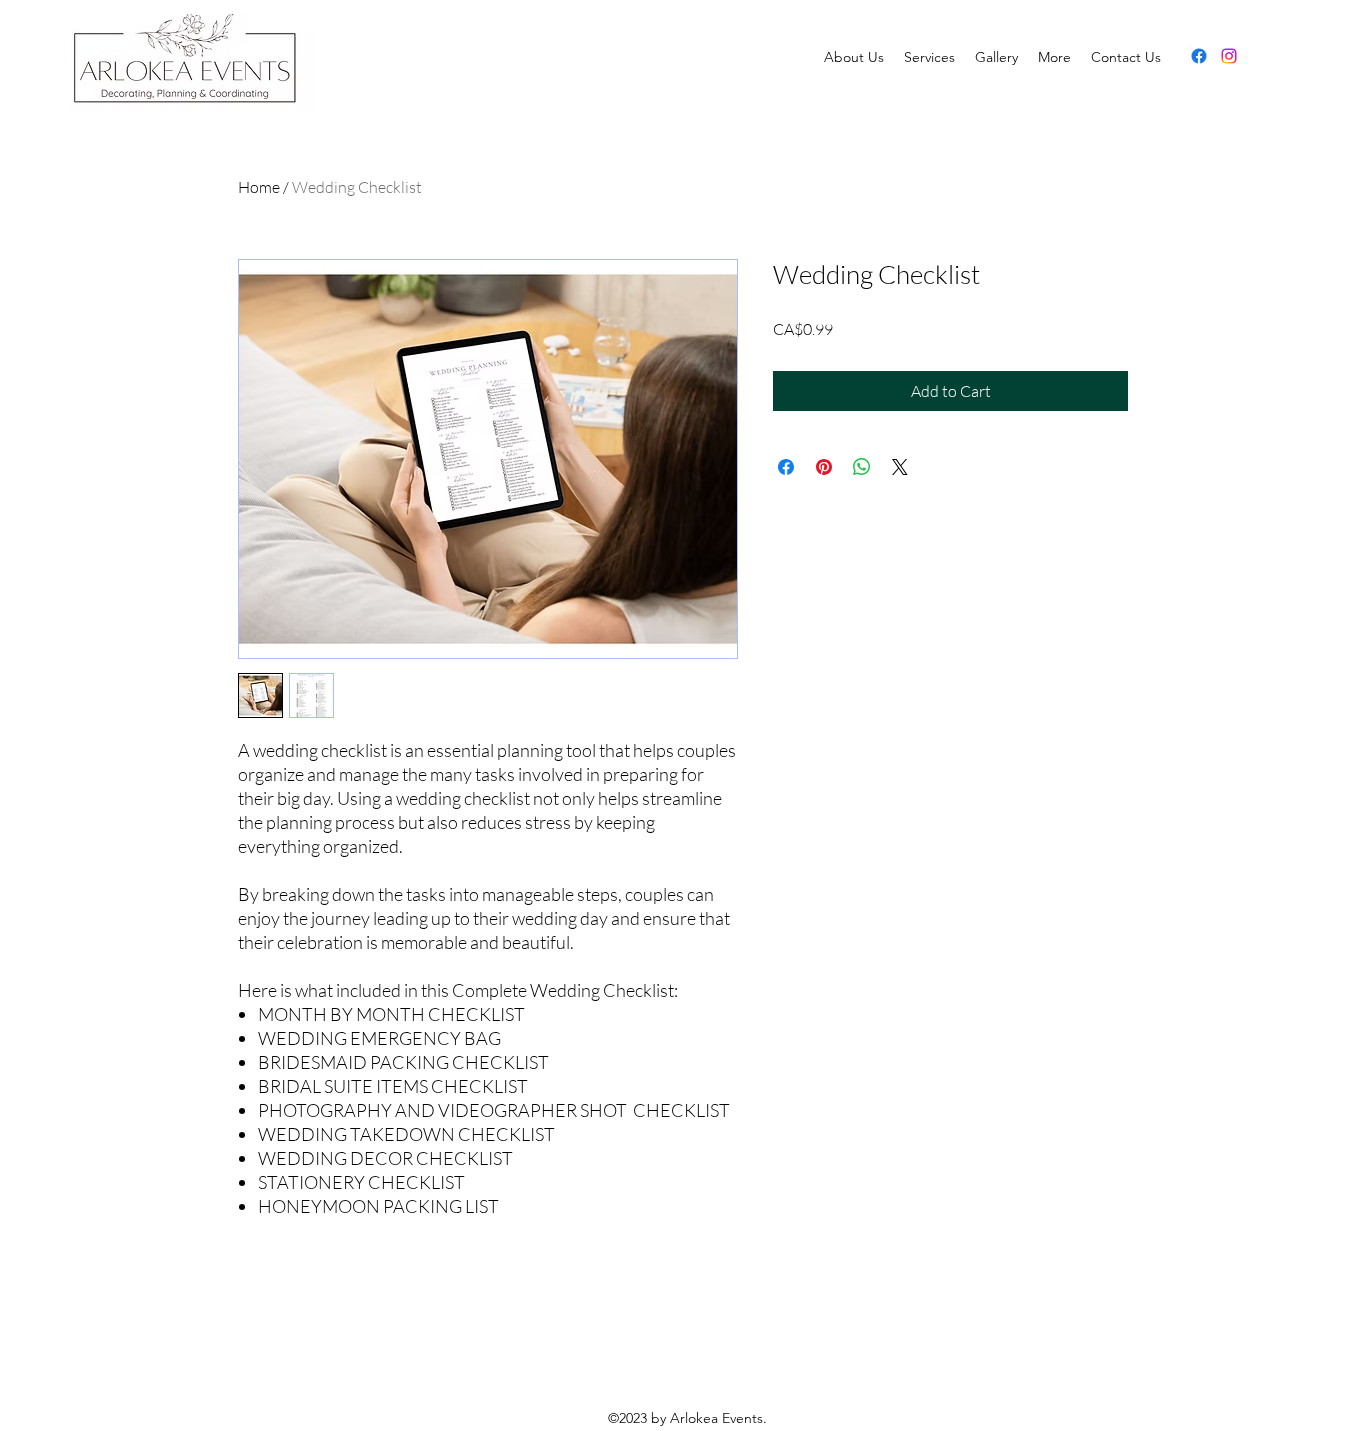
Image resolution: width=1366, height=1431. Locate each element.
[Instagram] (1229, 56)
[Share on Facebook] (786, 467)
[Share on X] (900, 467)
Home (259, 187)
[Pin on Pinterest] (824, 467)
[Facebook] (1199, 56)
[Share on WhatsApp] (862, 467)
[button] (1054, 57)
